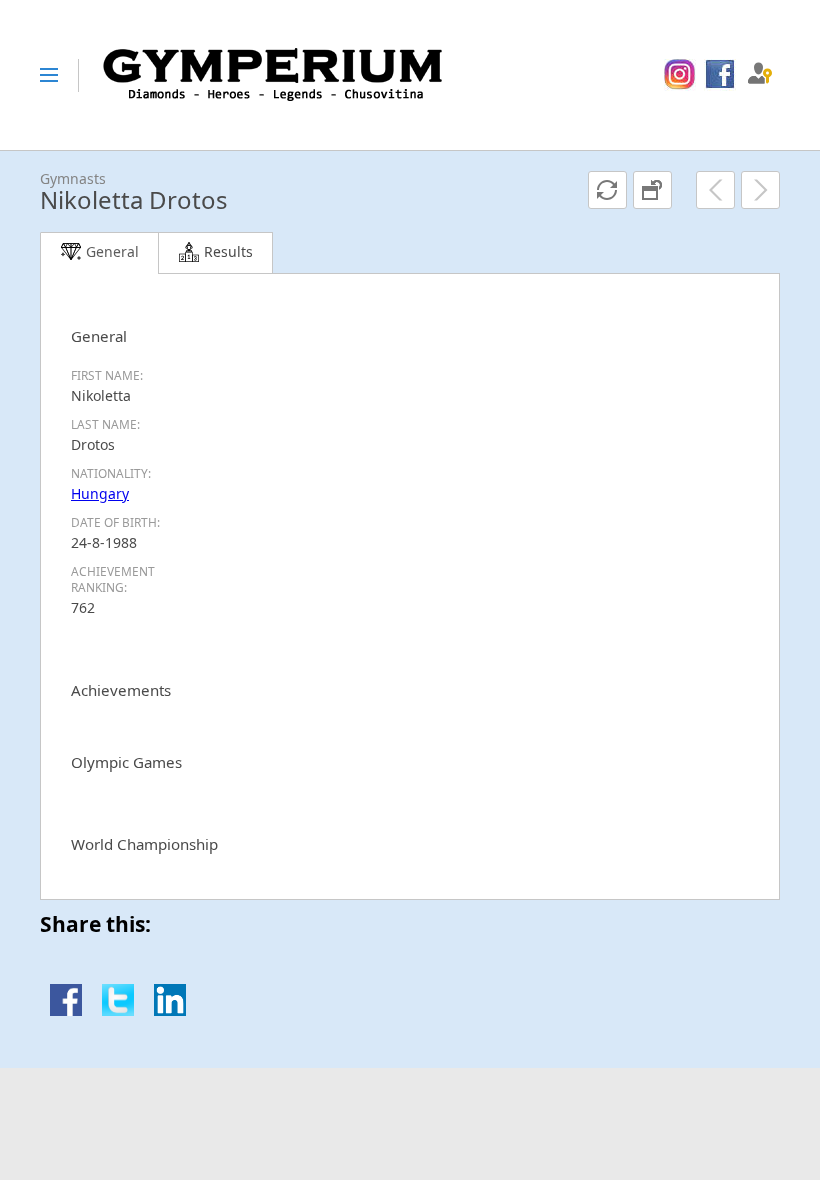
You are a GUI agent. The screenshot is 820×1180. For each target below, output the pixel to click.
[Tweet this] (118, 1010)
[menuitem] (679, 75)
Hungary (100, 493)
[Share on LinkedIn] (170, 1010)
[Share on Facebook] (66, 1010)
